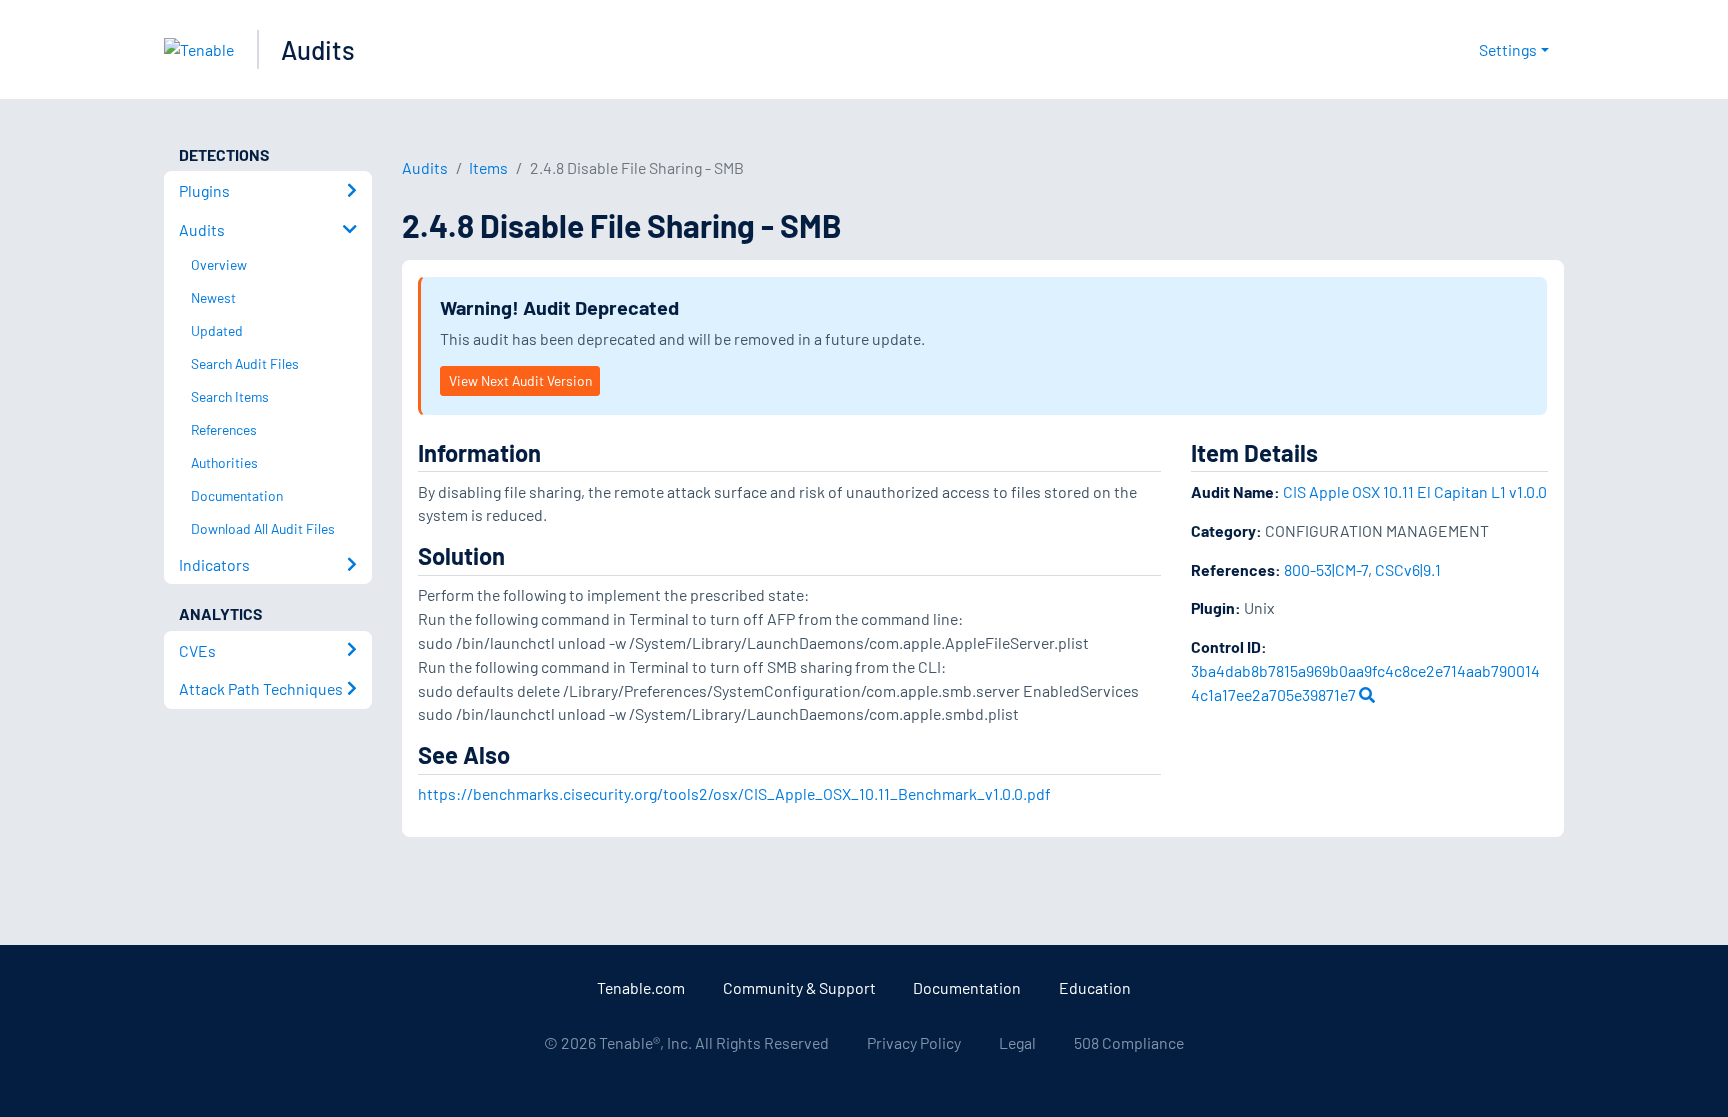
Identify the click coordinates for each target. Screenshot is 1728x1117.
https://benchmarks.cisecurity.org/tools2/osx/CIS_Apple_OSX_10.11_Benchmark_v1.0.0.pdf (734, 793)
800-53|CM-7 (1326, 569)
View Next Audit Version (520, 380)
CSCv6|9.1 (1408, 569)
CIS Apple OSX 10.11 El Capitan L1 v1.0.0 (1415, 491)
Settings (1508, 49)
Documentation (967, 987)
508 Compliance (1129, 1042)
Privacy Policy (914, 1042)
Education (1095, 987)
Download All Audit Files (263, 528)
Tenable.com (641, 987)
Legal (1017, 1042)
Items (488, 167)
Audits (318, 49)
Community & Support (799, 987)
